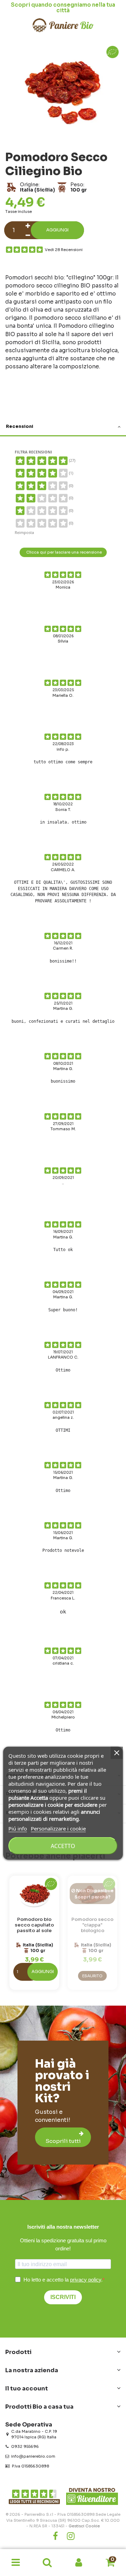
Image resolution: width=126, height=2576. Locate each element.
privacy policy (86, 2280)
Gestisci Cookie (84, 2526)
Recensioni (20, 426)
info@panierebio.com (33, 2456)
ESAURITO (92, 1976)
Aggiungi (57, 230)
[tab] (63, 427)
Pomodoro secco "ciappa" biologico (92, 1925)
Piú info (18, 1828)
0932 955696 (25, 2446)
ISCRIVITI (63, 2297)
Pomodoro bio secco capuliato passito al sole (34, 1925)
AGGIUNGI (43, 1972)
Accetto (63, 1846)
